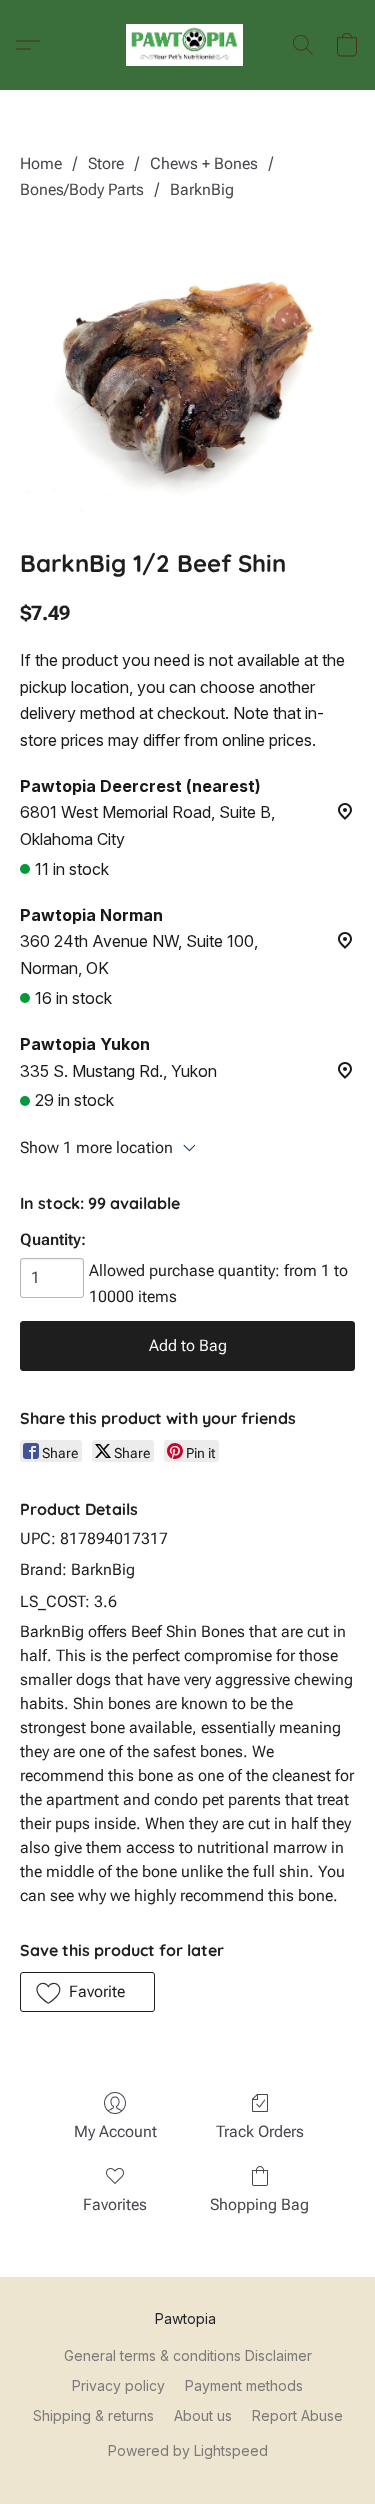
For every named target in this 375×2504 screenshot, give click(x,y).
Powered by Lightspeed (188, 2450)
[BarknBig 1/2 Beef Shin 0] (187, 370)
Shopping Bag (259, 2204)
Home (41, 163)
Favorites (115, 2204)
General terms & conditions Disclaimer (188, 2355)
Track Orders (260, 2131)
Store (106, 163)
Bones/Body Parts (82, 189)
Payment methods (244, 2385)
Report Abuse (297, 2415)
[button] (187, 45)
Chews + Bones (204, 163)
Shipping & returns (93, 2415)
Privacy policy (118, 2385)
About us (203, 2415)
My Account (115, 2131)
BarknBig (202, 189)
